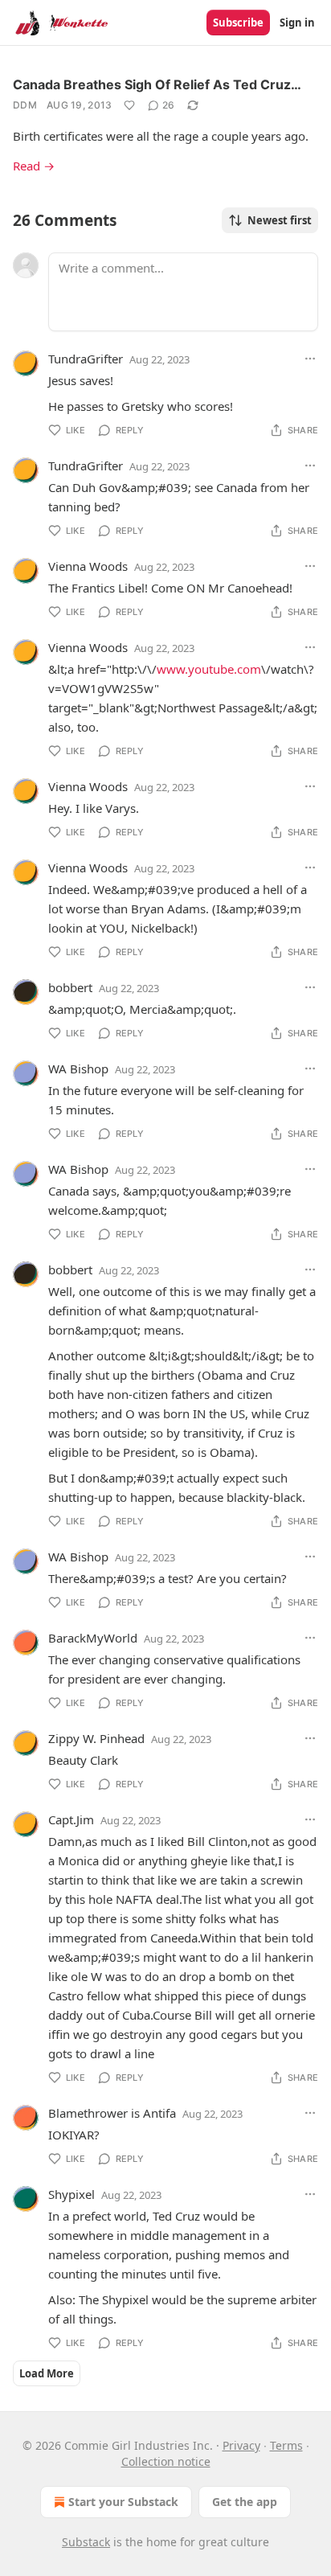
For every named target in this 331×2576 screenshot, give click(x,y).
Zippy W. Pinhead (96, 1738)
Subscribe (238, 23)
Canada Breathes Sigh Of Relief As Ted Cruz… (157, 84)
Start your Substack (123, 2502)
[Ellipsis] (310, 359)
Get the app (245, 2502)
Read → (34, 166)
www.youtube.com (209, 669)
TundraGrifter (86, 359)
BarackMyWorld (93, 1638)
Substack (86, 2542)
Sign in (297, 23)
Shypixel (72, 2194)
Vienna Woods (88, 566)
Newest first (280, 220)
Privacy (241, 2445)
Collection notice (166, 2461)
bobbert (70, 987)
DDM (25, 105)
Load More (47, 2373)
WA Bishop (78, 1069)
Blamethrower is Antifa (112, 2113)
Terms (286, 2445)
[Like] (129, 105)
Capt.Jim (71, 1819)
